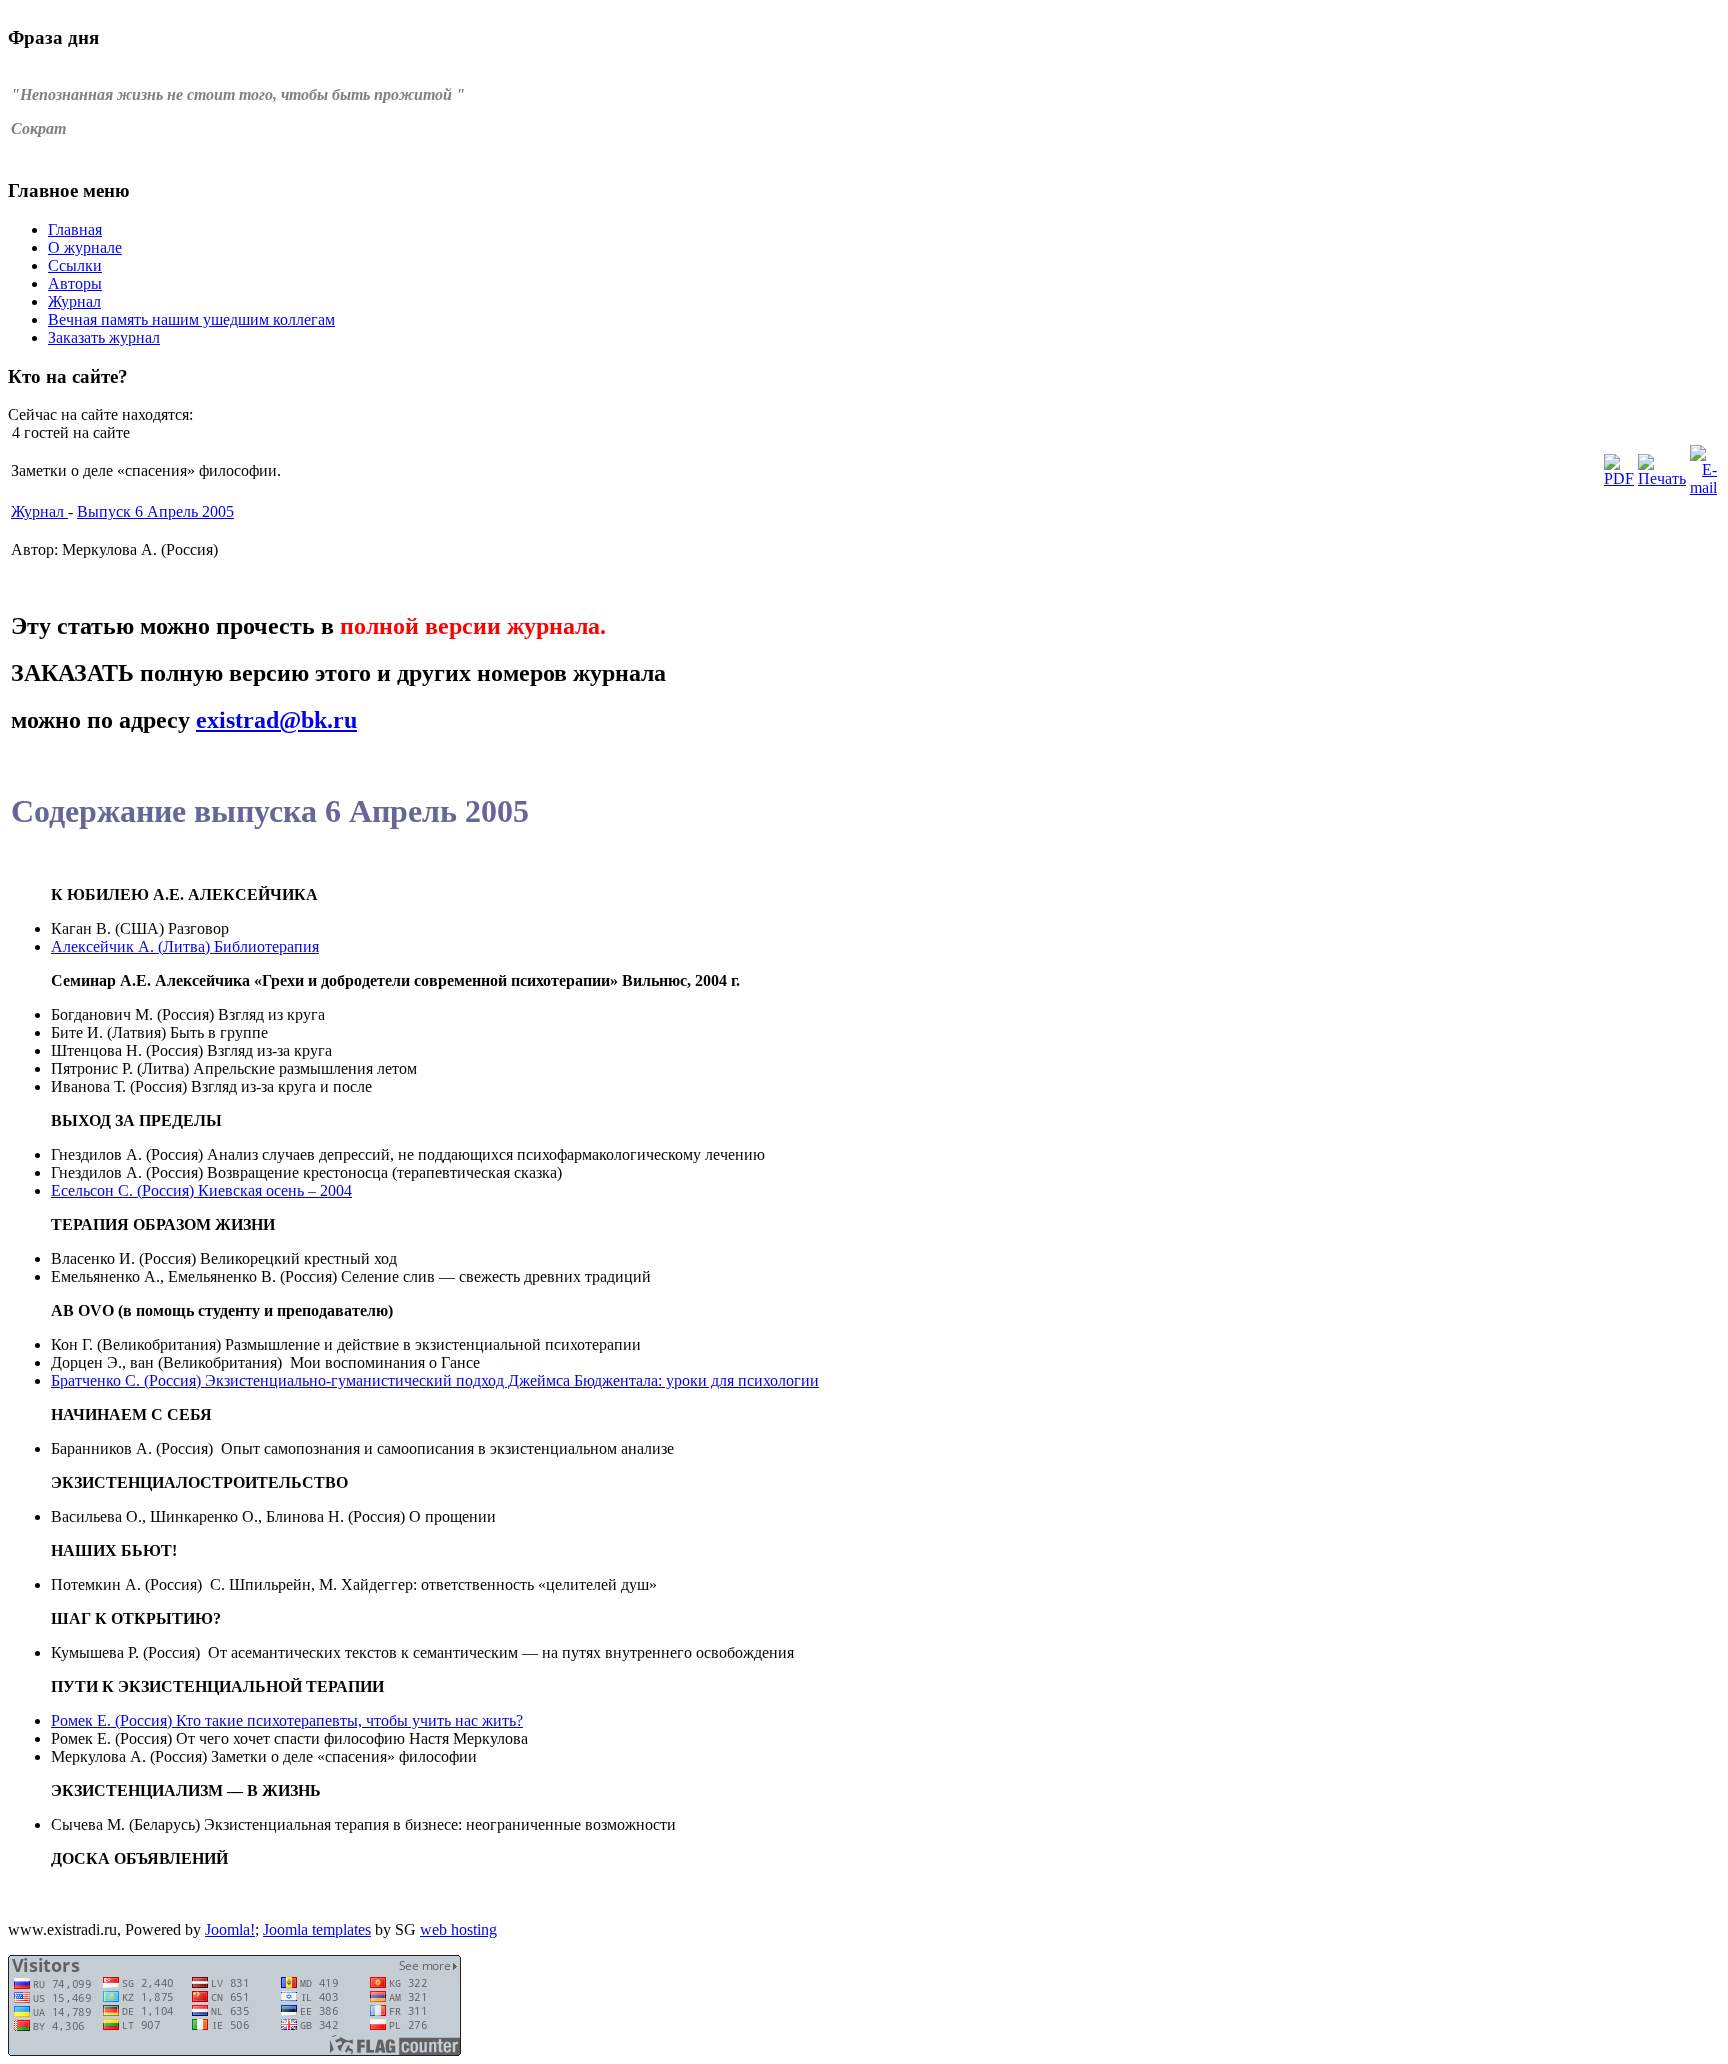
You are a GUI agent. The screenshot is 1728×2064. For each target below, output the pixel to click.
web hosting (458, 1929)
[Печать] (1662, 478)
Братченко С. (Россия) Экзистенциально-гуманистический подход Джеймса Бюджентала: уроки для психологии (435, 1380)
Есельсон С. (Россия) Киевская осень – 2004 (201, 1190)
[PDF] (1619, 478)
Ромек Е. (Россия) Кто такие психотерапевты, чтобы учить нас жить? (287, 1720)
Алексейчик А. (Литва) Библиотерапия (185, 946)
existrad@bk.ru (276, 720)
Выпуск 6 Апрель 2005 (155, 511)
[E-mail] (1703, 487)
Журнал (39, 511)
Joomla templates (317, 1929)
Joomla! (230, 1929)
